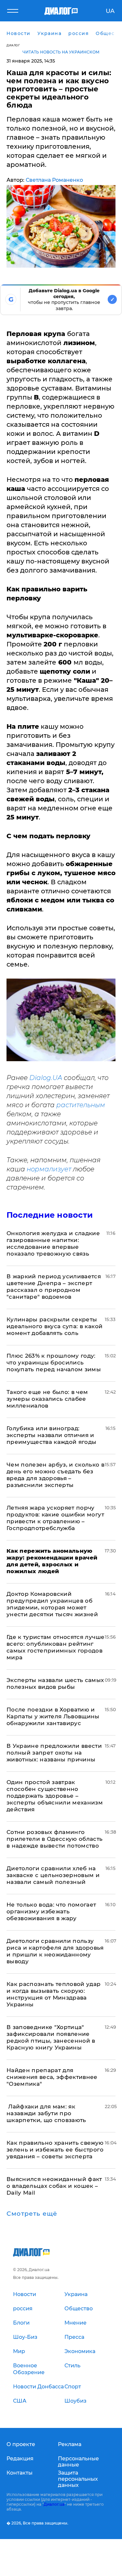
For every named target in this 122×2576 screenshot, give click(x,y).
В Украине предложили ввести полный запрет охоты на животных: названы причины (54, 1753)
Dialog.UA (46, 1078)
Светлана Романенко (54, 180)
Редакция (20, 2459)
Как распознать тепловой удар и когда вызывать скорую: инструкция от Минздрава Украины (54, 1994)
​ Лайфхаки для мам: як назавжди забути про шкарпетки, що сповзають (46, 2113)
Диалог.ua (54, 2504)
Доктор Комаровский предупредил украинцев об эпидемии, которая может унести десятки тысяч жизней (52, 1604)
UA (110, 11)
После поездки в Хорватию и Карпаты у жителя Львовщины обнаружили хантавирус (53, 1716)
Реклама (70, 2444)
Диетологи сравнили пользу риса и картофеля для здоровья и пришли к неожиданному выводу (55, 1951)
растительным (81, 1105)
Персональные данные (78, 2462)
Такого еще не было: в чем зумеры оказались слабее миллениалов (47, 1399)
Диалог (13, 45)
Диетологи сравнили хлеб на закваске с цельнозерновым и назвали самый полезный (53, 1875)
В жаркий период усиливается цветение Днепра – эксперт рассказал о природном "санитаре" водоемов (54, 1287)
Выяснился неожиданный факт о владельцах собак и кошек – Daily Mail (54, 2186)
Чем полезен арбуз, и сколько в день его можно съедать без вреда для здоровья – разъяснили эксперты (55, 1475)
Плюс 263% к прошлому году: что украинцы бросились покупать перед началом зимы (54, 1363)
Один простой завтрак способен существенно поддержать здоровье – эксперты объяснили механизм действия (55, 1796)
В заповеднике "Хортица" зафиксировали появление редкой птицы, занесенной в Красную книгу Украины (51, 2037)
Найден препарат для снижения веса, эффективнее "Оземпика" (52, 2077)
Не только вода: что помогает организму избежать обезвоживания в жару (51, 1911)
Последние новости (50, 1215)
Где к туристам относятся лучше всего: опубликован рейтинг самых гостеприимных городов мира (55, 1647)
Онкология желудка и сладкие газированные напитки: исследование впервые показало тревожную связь (53, 1243)
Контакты (20, 2473)
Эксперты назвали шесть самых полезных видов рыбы (55, 1683)
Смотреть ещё (32, 2214)
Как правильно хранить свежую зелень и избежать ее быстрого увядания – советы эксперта (55, 2150)
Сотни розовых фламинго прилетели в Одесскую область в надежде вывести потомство (55, 1839)
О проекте (21, 2444)
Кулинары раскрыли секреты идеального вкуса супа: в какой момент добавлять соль (54, 1326)
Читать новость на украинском (61, 52)
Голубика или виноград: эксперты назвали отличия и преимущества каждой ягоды (52, 1435)
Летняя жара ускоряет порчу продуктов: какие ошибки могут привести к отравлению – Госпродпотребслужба (55, 1518)
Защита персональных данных (78, 2479)
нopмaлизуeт (49, 1169)
